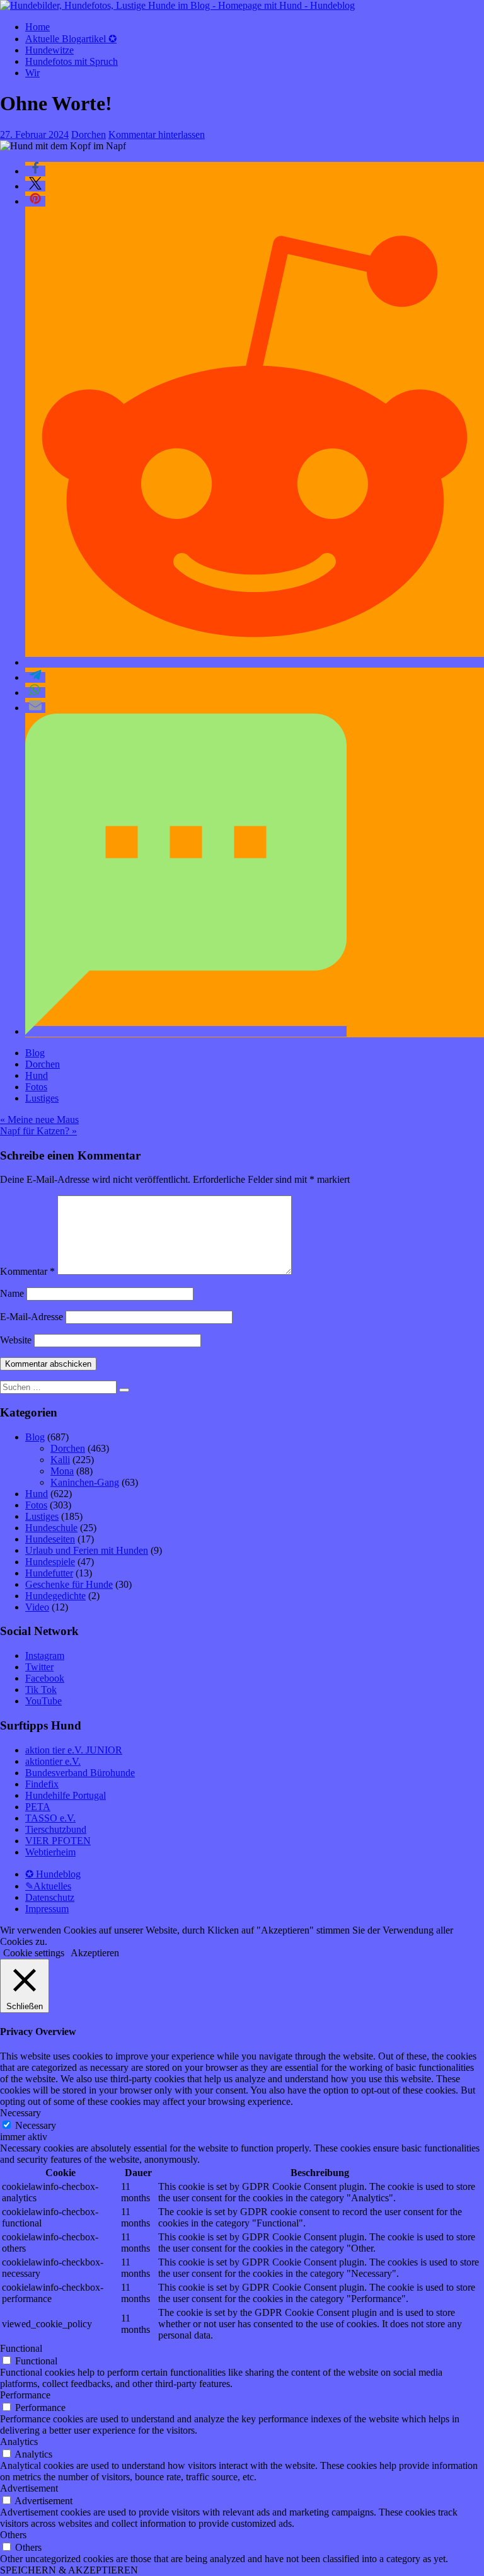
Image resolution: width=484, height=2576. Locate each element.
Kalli (60, 1460)
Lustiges (42, 1098)
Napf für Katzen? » (38, 1131)
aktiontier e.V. (53, 1761)
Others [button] (13, 2535)
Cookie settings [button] (34, 1953)
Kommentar (27, 1271)
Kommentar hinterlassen (157, 134)
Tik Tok (41, 1690)
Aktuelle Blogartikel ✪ (71, 39)
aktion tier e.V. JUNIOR (74, 1750)
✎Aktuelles (48, 1886)
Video (37, 1607)
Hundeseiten (50, 1539)
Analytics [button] (19, 2442)
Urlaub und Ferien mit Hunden (87, 1550)
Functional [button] (21, 2348)
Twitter (39, 1667)
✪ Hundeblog (53, 1874)
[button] (35, 171)
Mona (62, 1471)
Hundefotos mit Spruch (72, 61)
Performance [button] (25, 2395)
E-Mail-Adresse (32, 1317)
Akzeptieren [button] (95, 1953)
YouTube (43, 1701)
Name (12, 1293)
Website (16, 1340)
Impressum (47, 1909)
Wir (32, 73)
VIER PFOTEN (58, 1841)
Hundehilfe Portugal (66, 1795)
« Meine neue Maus (39, 1120)
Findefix (42, 1784)
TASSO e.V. (50, 1818)
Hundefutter (49, 1573)
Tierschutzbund (56, 1829)
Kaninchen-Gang (85, 1482)
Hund (37, 1075)
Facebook (45, 1678)
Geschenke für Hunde (69, 1584)
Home (37, 27)
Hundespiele (50, 1562)
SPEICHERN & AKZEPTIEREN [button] (69, 2570)
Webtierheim (50, 1852)
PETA (38, 1807)
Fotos (36, 1087)
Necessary (36, 2125)
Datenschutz (50, 1897)
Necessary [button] (20, 2113)
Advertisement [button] (29, 2488)
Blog (35, 1053)
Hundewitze (49, 50)
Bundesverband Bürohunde (80, 1773)
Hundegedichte (55, 1596)
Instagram (45, 1656)
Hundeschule (51, 1528)
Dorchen (89, 134)
